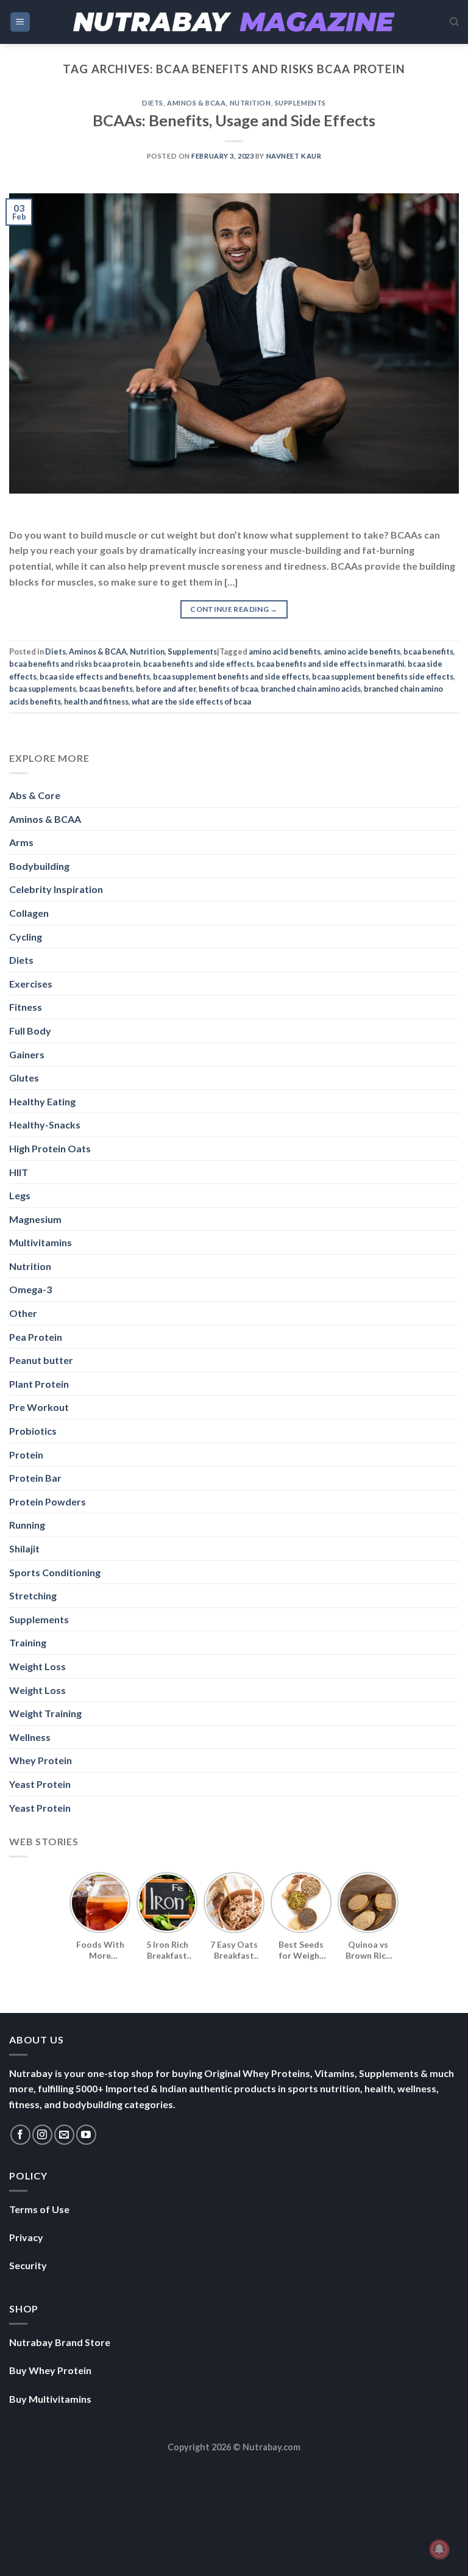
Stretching (33, 1595)
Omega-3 (30, 1289)
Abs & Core (35, 795)
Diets (153, 103)
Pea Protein (36, 1337)
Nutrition (250, 103)
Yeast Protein (40, 1784)
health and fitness (96, 701)
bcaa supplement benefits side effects (383, 676)
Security (28, 2265)
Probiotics (33, 1431)
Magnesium (35, 1219)
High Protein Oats (50, 1148)
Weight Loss (37, 1666)
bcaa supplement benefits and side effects (231, 676)
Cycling (26, 937)
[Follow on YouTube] (86, 2135)
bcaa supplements (43, 689)
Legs (20, 1195)
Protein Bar (35, 1478)
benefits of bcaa (228, 689)
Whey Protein (41, 1760)
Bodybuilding (39, 866)
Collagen (29, 913)
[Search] (454, 22)
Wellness (30, 1737)
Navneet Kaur (294, 156)
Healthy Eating (42, 1101)
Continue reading (234, 609)
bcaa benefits (428, 651)
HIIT (19, 1172)
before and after (166, 689)
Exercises (31, 984)
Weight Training (45, 1713)
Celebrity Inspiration (56, 889)
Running (27, 1525)
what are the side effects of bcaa (191, 701)
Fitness (26, 1007)
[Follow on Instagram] (42, 2135)
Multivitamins (41, 1242)
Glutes (24, 1078)
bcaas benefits (106, 689)
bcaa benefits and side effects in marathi (331, 664)
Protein (26, 1455)
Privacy (26, 2237)
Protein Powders (48, 1501)
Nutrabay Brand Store (60, 2342)
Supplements (300, 103)
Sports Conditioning (55, 1572)
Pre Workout (39, 1407)
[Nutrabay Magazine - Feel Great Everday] (234, 22)
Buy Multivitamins (50, 2399)
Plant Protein (39, 1384)
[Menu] (20, 22)
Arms (21, 842)
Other (23, 1313)
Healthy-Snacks (45, 1125)
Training (28, 1642)
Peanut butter (41, 1360)
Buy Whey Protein (50, 2370)
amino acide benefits (362, 651)
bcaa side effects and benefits (95, 676)
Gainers (27, 1054)
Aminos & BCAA (196, 103)
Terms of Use (39, 2209)
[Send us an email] (64, 2135)
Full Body (30, 1031)
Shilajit (24, 1548)
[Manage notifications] (439, 2549)
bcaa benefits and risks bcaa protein (75, 664)
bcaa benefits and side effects (198, 664)
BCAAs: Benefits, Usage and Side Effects (234, 120)
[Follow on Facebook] (20, 2135)
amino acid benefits (285, 651)
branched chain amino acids (311, 689)
